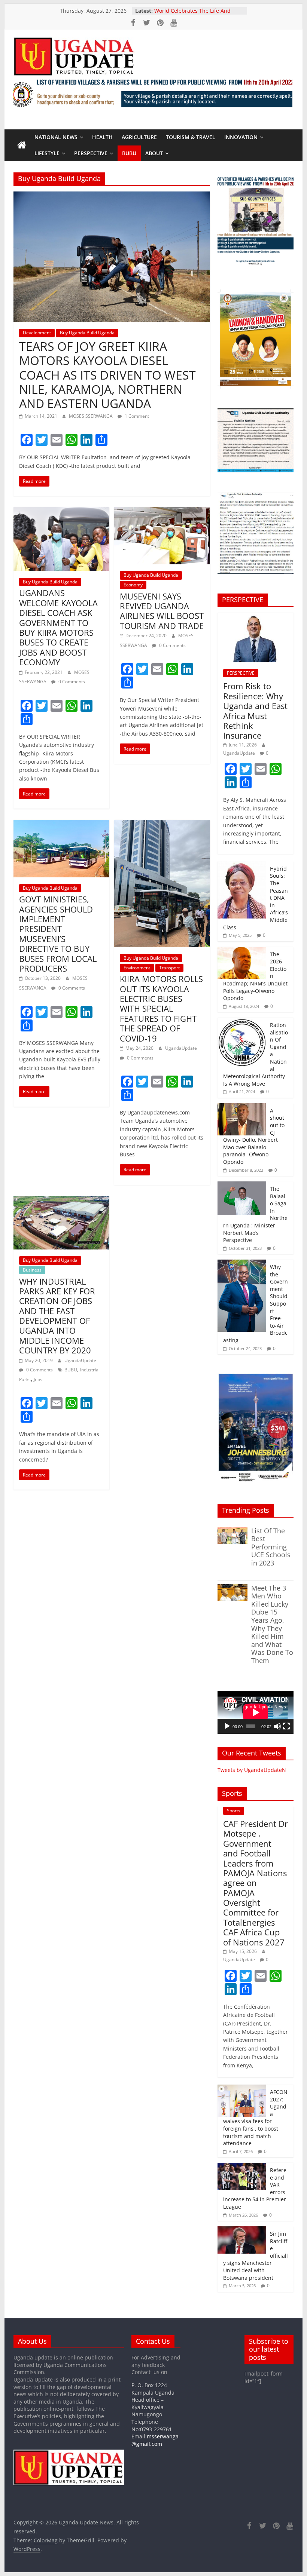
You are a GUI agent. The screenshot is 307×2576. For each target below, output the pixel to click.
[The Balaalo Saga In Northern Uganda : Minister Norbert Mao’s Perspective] (242, 1185)
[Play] (227, 1726)
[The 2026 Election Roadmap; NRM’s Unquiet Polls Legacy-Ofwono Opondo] (242, 951)
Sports (234, 1811)
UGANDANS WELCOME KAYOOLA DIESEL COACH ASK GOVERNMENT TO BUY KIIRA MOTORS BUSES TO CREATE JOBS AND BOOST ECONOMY (58, 627)
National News (56, 137)
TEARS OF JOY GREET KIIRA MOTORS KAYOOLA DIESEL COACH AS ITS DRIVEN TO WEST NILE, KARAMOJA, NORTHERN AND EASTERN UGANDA (107, 375)
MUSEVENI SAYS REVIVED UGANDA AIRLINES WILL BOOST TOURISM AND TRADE (162, 611)
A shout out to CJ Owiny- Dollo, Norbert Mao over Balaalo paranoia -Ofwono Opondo (254, 1136)
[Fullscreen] (286, 1726)
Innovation (241, 137)
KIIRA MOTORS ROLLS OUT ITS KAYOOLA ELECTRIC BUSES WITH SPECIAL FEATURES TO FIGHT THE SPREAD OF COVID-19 (161, 1008)
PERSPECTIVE (91, 153)
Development (37, 333)
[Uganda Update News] (22, 145)
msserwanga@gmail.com (155, 2440)
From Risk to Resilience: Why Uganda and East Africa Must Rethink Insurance (255, 711)
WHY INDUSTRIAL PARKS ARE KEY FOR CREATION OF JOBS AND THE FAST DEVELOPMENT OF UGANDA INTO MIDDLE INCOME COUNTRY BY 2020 (57, 1316)
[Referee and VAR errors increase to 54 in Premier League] (242, 2167)
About (154, 153)
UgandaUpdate (181, 1048)
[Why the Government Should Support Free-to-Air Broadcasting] (242, 1264)
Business (32, 1270)
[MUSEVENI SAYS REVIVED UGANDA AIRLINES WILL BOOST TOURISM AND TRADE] (162, 512)
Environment (137, 968)
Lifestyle (47, 153)
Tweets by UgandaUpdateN (252, 1770)
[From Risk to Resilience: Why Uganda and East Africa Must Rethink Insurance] (256, 617)
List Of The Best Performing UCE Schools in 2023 (271, 1547)
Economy (133, 585)
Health (102, 137)
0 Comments (71, 682)
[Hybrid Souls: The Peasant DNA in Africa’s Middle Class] (242, 865)
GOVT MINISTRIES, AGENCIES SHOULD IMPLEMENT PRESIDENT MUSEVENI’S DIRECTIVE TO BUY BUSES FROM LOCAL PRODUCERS (58, 934)
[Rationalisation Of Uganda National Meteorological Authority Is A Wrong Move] (242, 1022)
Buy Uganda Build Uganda (87, 333)
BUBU (129, 153)
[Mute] (277, 1726)
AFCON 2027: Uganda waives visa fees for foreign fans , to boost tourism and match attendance (255, 2117)
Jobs (38, 1379)
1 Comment (136, 416)
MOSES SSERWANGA (91, 416)
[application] (256, 1712)
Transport (169, 968)
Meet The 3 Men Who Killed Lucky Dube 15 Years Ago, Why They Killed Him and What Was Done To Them (272, 1624)
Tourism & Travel (191, 137)
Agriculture (139, 137)
